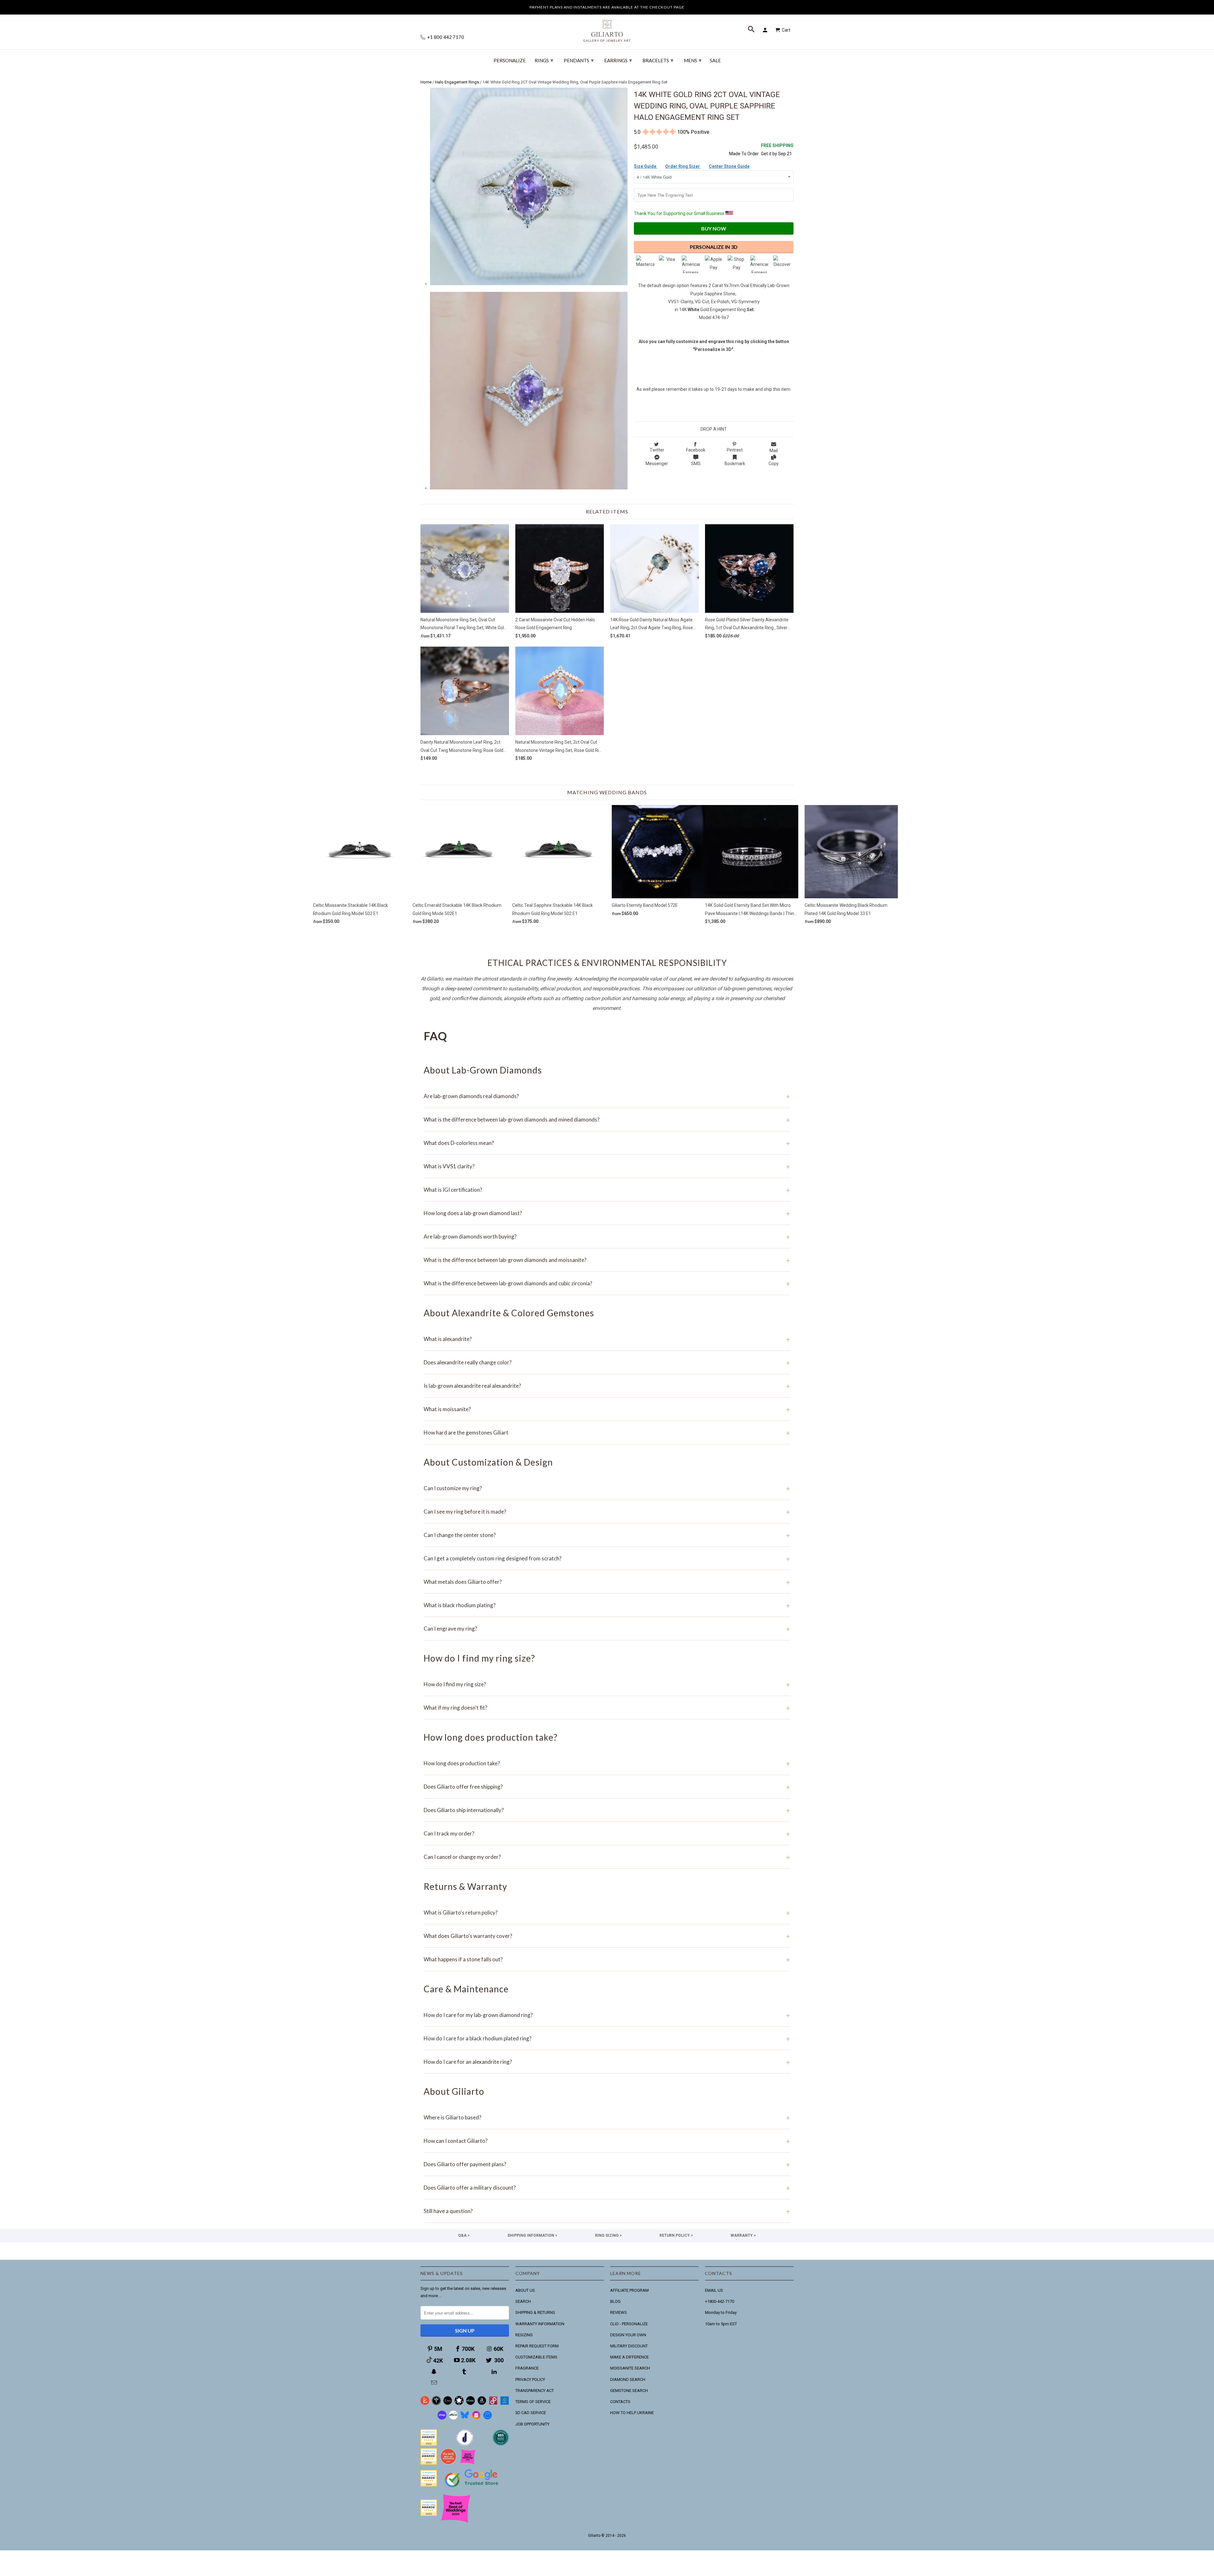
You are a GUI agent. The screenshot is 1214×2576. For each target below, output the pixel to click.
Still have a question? (607, 2211)
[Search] (752, 30)
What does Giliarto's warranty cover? (607, 1936)
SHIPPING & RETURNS (535, 2312)
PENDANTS (579, 60)
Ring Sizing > (608, 2235)
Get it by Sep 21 (777, 149)
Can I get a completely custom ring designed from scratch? (607, 1558)
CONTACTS (620, 2402)
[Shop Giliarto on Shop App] (442, 2418)
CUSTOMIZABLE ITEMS (536, 2357)
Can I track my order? (607, 1833)
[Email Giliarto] (435, 2383)
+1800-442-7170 (720, 2301)
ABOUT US (525, 2290)
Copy (774, 464)
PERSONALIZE (510, 61)
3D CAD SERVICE (531, 2413)
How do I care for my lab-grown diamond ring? (607, 2015)
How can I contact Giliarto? (607, 2141)
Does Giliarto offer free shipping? (607, 1787)
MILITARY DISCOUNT (629, 2346)
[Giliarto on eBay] (470, 2404)
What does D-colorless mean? (607, 1143)
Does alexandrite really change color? (607, 1362)
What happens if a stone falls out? (607, 1959)
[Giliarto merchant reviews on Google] (473, 2488)
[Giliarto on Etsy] (448, 2404)
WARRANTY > (743, 2235)
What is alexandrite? (607, 1339)
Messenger (657, 464)
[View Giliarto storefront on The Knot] (448, 2463)
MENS (693, 60)
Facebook (696, 450)
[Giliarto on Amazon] (482, 2404)
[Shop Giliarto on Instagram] (476, 2418)
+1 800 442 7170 (445, 37)
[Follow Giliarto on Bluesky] (465, 2418)
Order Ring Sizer (683, 166)
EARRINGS (618, 60)
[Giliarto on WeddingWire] (436, 2404)
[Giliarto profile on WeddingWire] (429, 2485)
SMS (696, 464)
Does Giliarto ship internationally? (607, 1810)
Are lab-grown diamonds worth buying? (607, 1236)
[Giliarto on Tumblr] (465, 2372)
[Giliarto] (607, 28)
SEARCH (523, 2301)
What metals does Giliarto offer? (607, 1582)
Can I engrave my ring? (607, 1629)
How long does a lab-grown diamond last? (607, 1213)
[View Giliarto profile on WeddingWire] (429, 2444)
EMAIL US (714, 2290)
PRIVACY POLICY (530, 2379)
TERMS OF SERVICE (533, 2402)
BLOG (615, 2301)
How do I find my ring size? (607, 1684)
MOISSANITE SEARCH (630, 2368)
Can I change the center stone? (607, 1535)
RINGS (544, 60)
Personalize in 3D (714, 247)
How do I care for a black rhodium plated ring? (607, 2038)
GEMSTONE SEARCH (629, 2391)
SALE (715, 61)
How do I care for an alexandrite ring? (607, 2062)
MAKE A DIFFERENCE (629, 2357)
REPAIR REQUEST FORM (537, 2346)
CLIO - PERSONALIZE (629, 2324)
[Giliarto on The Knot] (425, 2404)
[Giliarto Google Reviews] (459, 2404)
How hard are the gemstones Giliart (607, 1432)
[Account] (766, 30)
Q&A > (464, 2235)
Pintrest (735, 450)
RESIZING (524, 2335)
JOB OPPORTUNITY (532, 2424)
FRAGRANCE (527, 2368)
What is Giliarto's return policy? (607, 1912)
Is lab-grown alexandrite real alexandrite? (607, 1386)
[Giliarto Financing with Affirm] (453, 2418)
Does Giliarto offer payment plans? (607, 2164)
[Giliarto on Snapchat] (435, 2372)
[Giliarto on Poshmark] (493, 2404)
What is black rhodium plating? (607, 1605)
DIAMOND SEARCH (628, 2379)
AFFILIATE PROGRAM (629, 2290)
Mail (774, 451)
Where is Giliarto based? (607, 2117)
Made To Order (744, 154)
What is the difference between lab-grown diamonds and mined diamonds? (607, 1119)
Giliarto (594, 2536)
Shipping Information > (532, 2235)
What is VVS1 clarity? (607, 1166)
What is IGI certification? (607, 1190)
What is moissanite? (607, 1409)
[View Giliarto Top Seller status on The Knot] (468, 2463)
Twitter (657, 450)
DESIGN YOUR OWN (628, 2335)
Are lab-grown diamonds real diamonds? (607, 1096)
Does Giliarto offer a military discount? (607, 2188)
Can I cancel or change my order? (607, 1857)
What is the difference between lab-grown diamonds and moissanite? (607, 1260)
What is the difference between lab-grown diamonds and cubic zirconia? (607, 1283)
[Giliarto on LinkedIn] (495, 2372)
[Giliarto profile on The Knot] (429, 2515)
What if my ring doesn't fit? (607, 1708)
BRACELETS (658, 60)
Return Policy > (676, 2235)
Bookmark (735, 464)
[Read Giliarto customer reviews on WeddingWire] (501, 2444)
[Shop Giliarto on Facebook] (487, 2418)
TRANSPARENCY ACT (535, 2391)
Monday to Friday (721, 2312)
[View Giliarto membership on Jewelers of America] (465, 2444)
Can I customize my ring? (607, 1488)
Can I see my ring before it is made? (607, 1512)
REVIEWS (619, 2312)
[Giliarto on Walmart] (505, 2404)
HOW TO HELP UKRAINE (632, 2413)
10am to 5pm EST (721, 2324)
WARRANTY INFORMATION (540, 2324)
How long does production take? (607, 1763)
